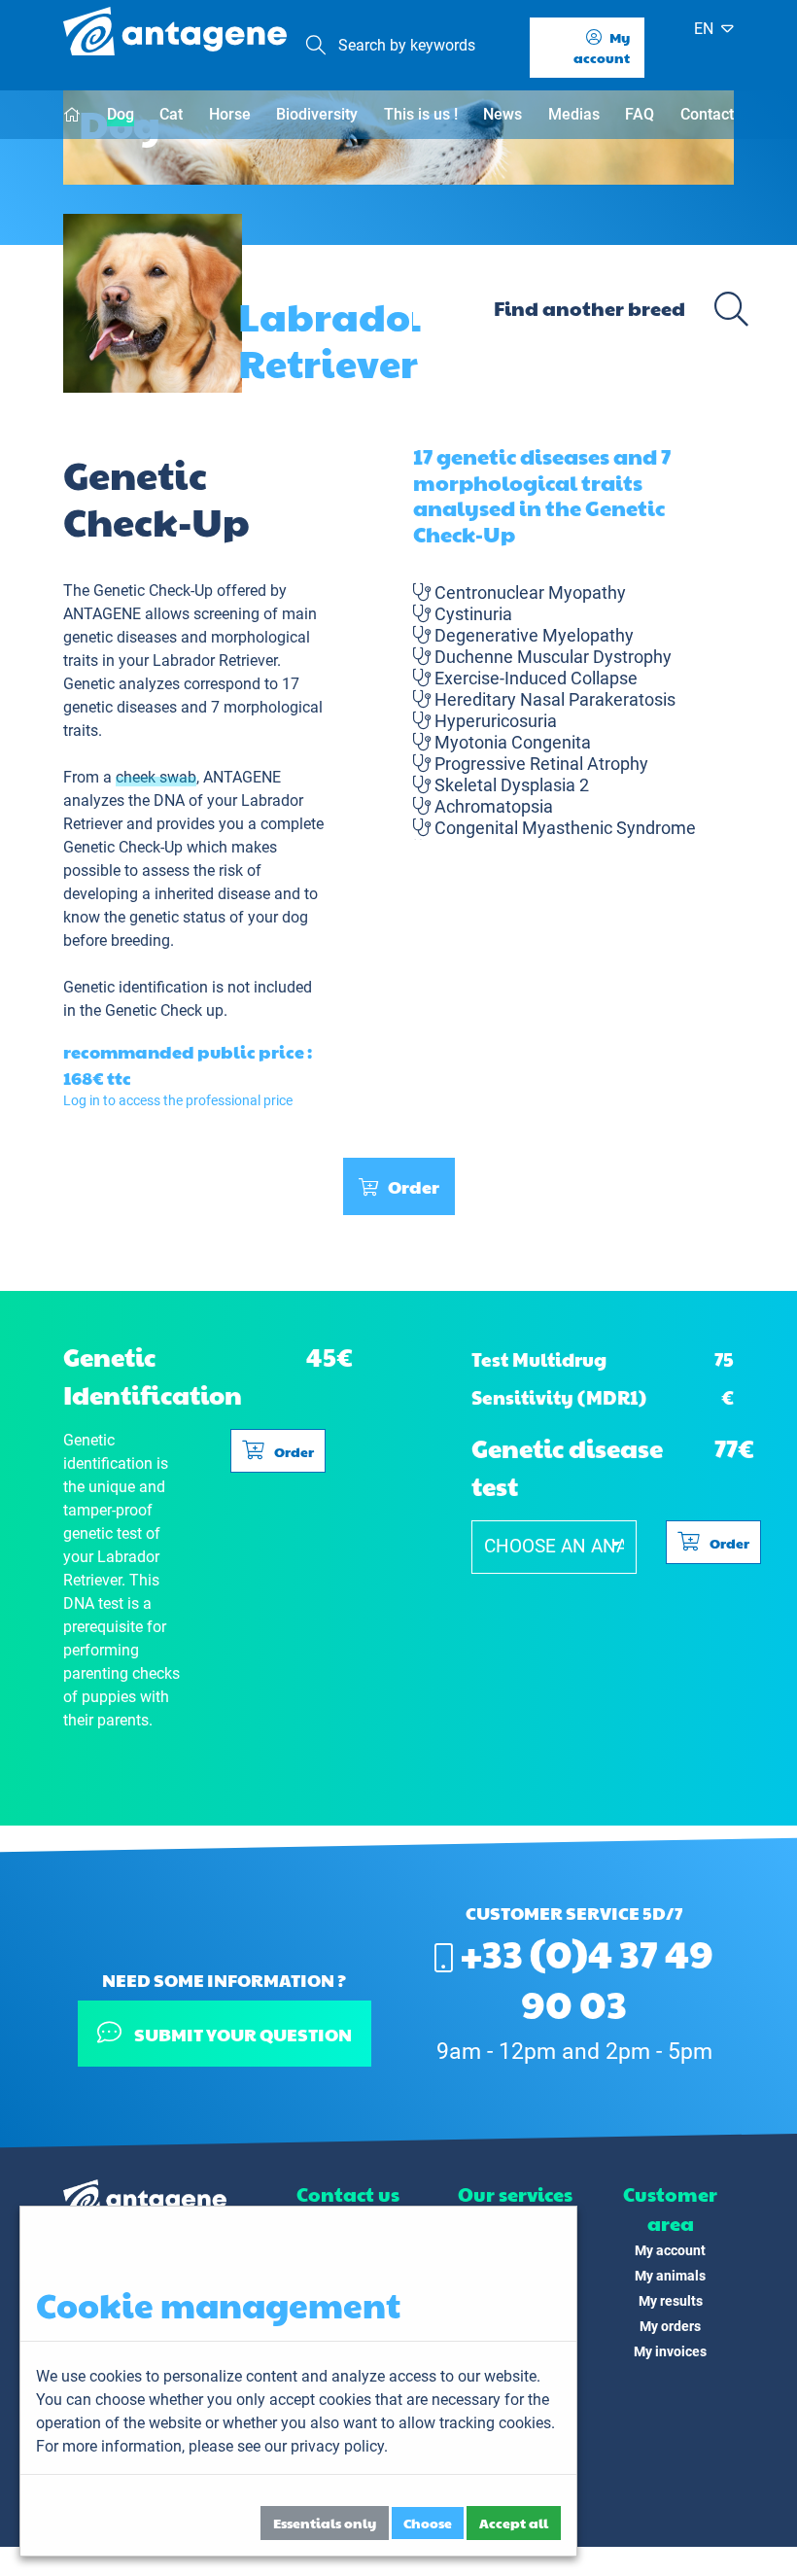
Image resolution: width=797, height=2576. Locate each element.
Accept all (514, 2523)
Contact (707, 114)
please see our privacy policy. (288, 2446)
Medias (574, 114)
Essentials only (325, 2523)
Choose (428, 2523)
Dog (121, 114)
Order (414, 1186)
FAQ (640, 114)
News (502, 114)
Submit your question (241, 2034)
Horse (230, 114)
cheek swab (156, 777)
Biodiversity (317, 114)
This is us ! (421, 114)
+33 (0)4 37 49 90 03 (583, 1977)
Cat (171, 114)
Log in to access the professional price (178, 1100)
